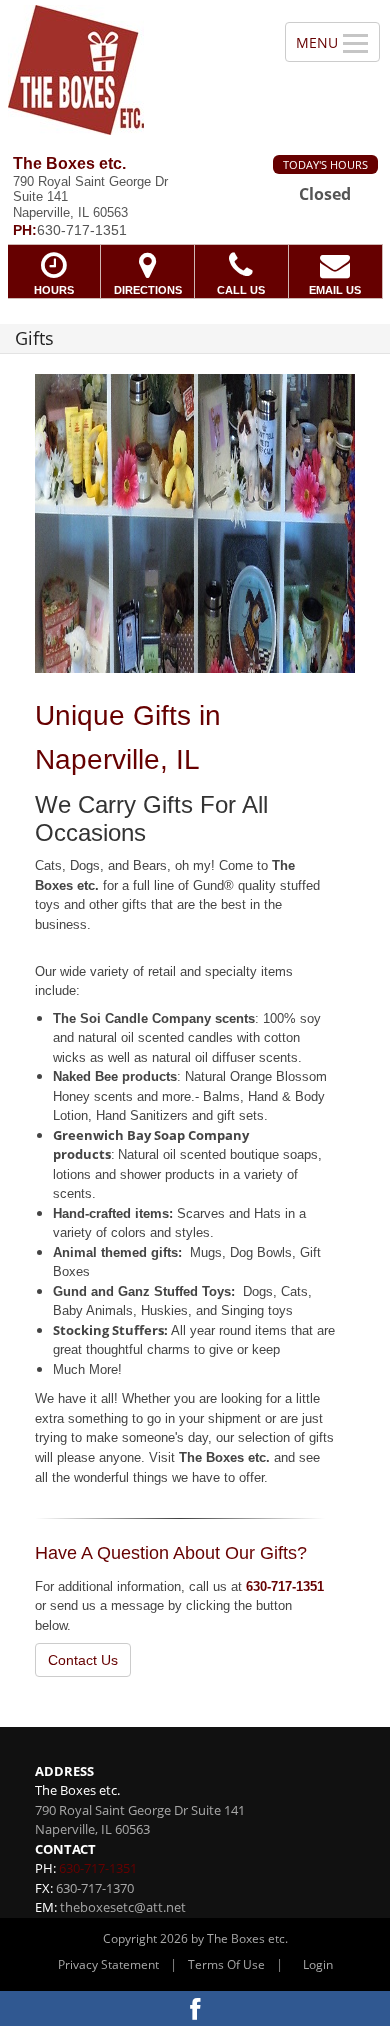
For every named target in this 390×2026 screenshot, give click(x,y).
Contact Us (83, 1660)
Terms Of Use (226, 1964)
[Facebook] (195, 2008)
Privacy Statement (108, 1964)
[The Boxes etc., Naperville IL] (131, 70)
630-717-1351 (285, 1586)
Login (318, 1964)
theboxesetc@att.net (123, 1907)
